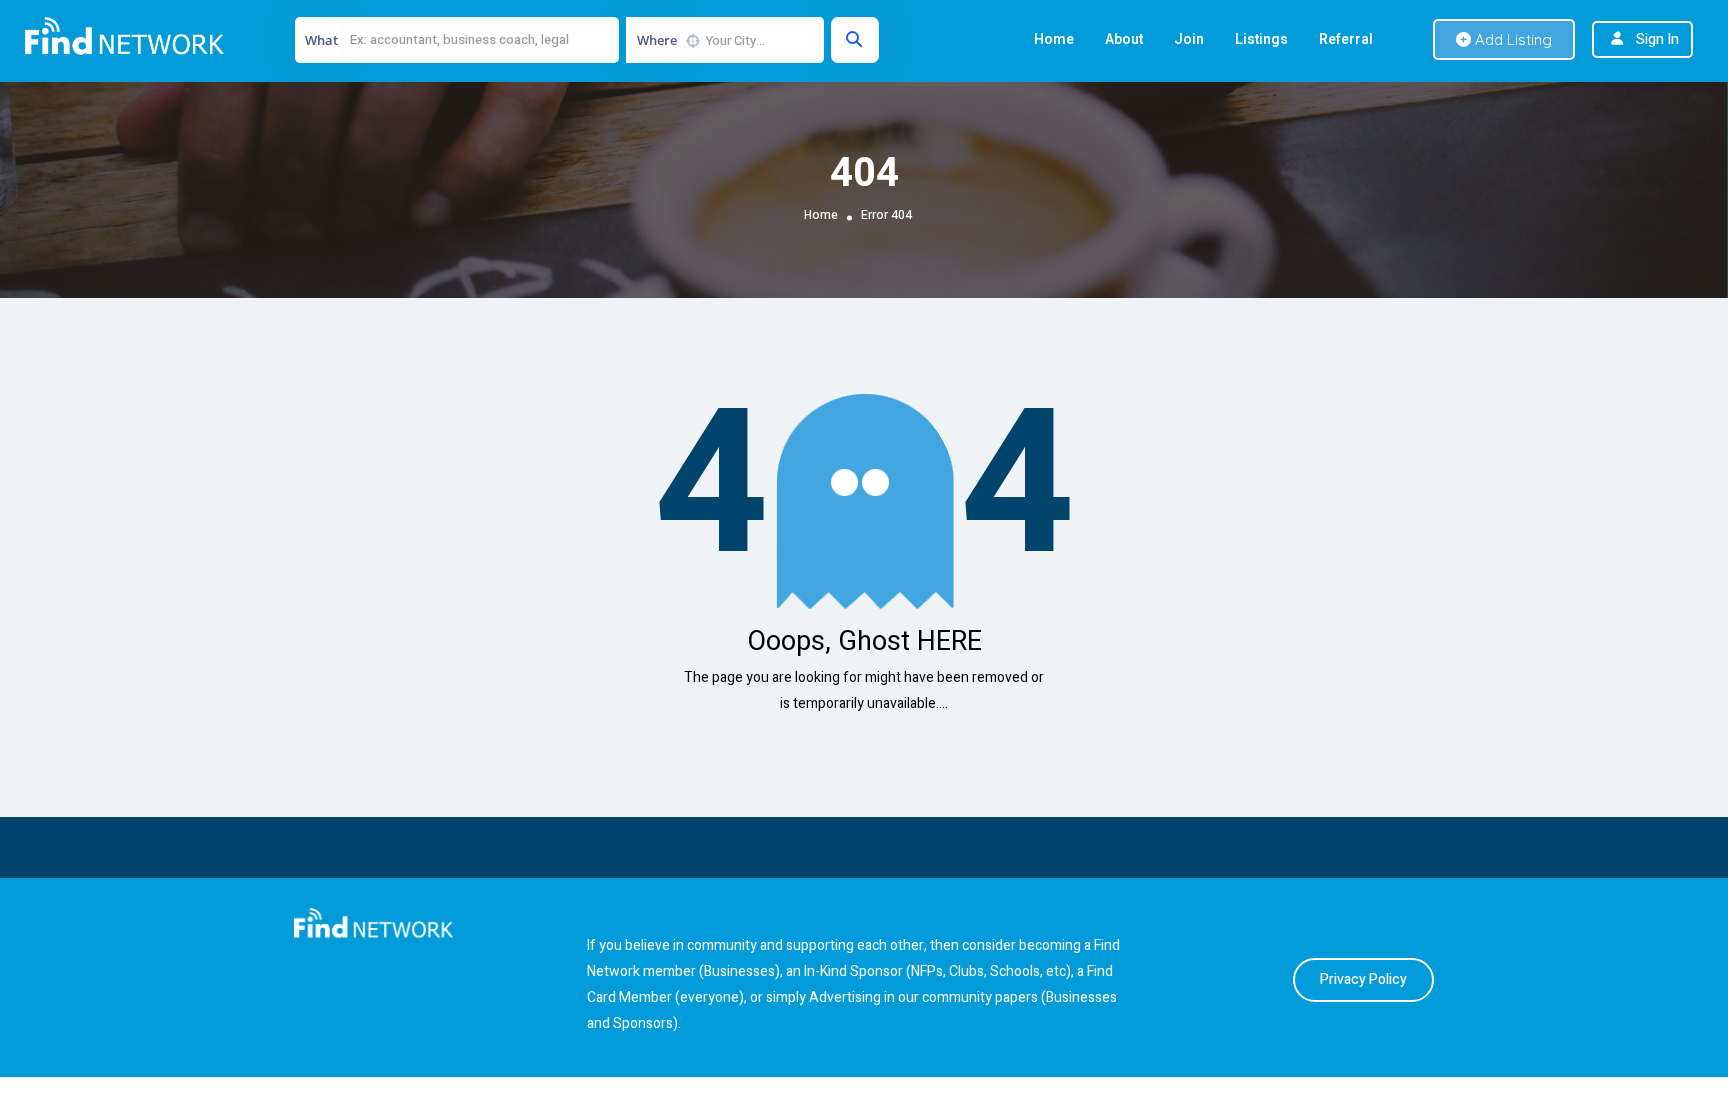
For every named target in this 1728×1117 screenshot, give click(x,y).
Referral (1346, 39)
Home (1054, 39)
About (1124, 39)
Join (1189, 39)
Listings (1261, 39)
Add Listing (1511, 39)
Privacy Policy (1363, 979)
